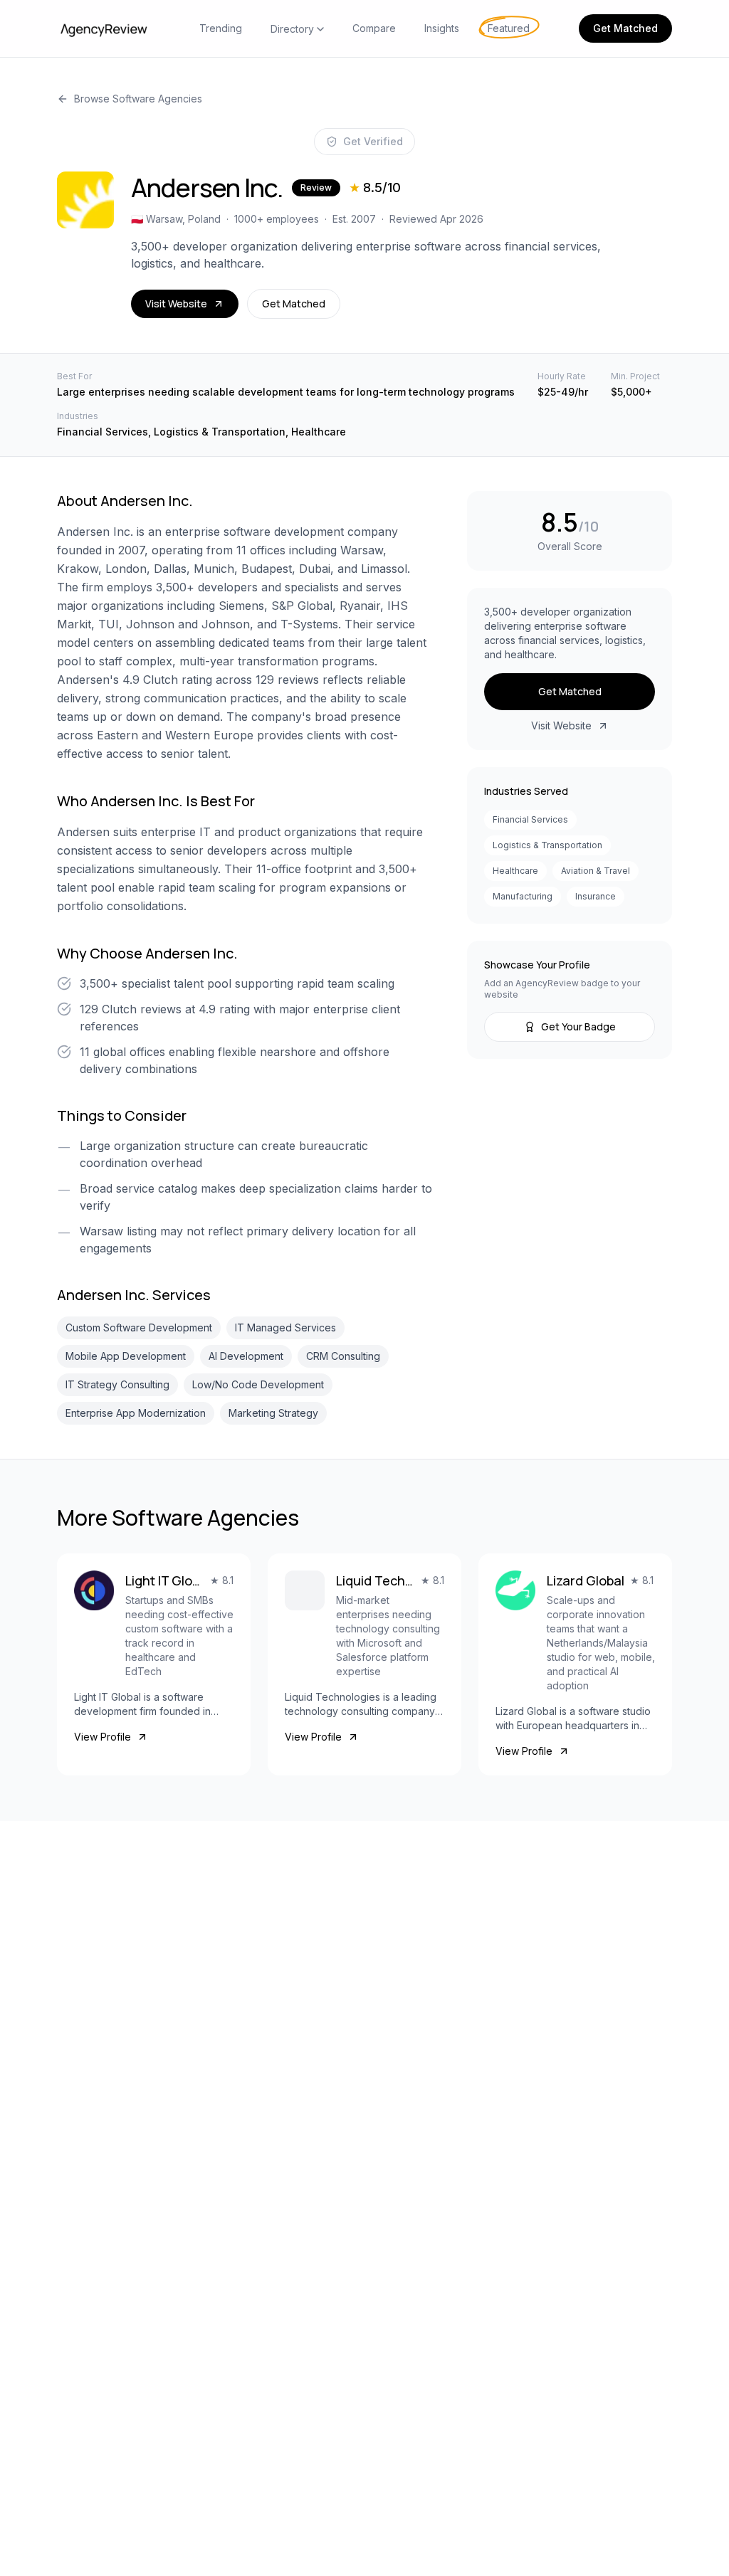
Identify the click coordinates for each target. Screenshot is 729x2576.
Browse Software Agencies (138, 99)
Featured (509, 28)
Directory (292, 29)
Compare (374, 28)
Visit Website (176, 303)
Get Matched (625, 28)
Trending (221, 28)
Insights (442, 28)
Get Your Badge (578, 1026)
